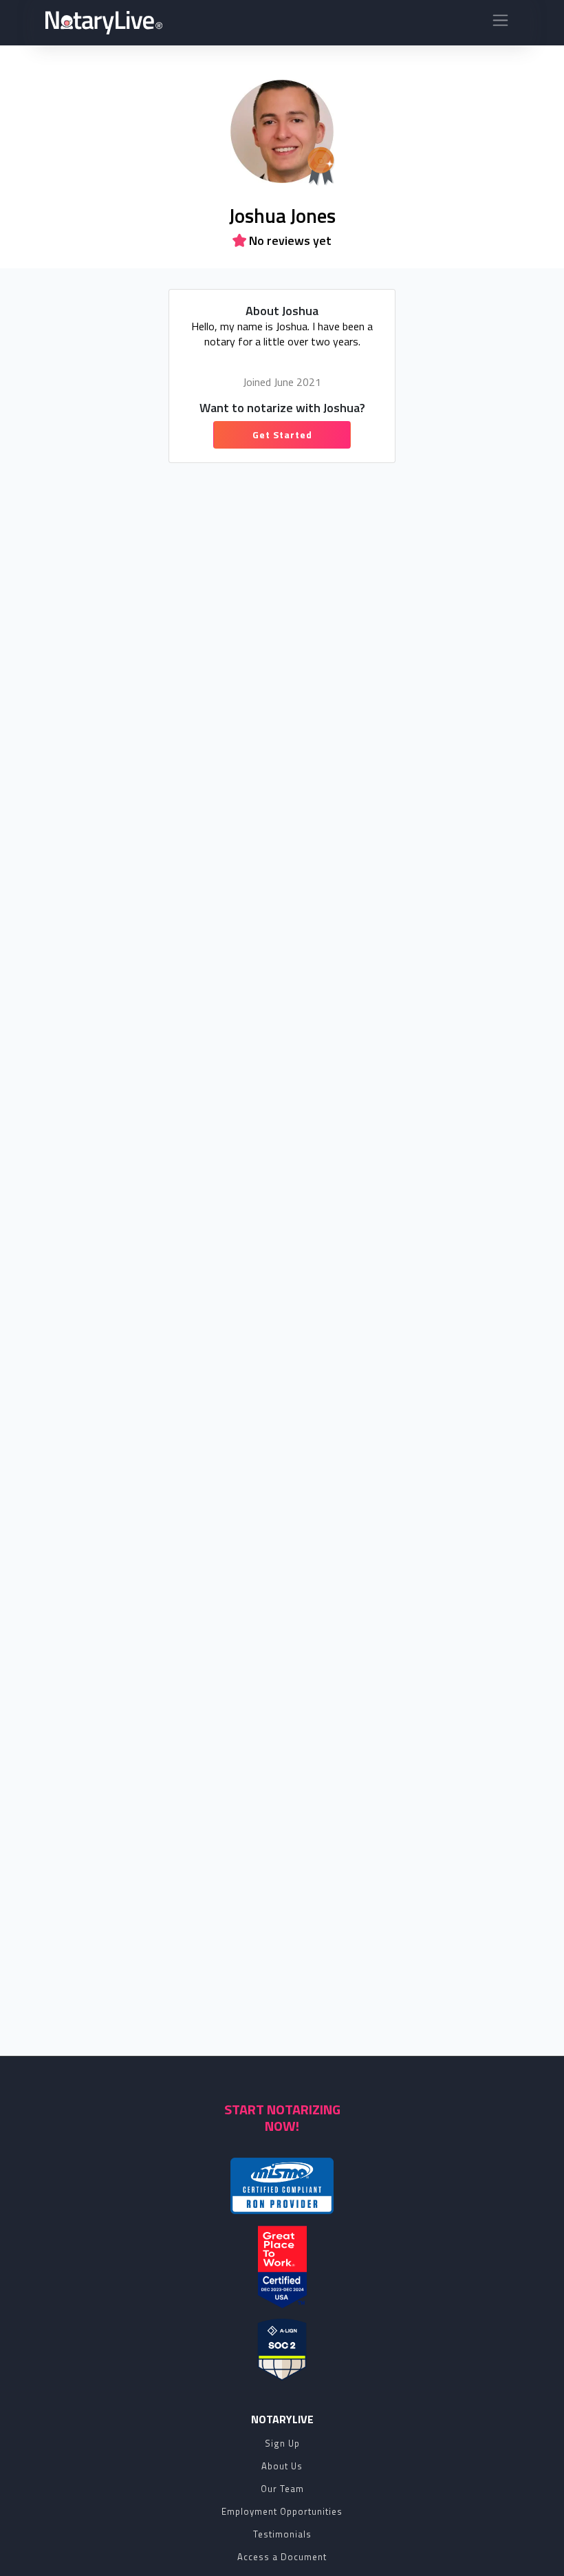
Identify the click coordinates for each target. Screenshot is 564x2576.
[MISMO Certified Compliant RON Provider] (282, 2186)
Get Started (282, 434)
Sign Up (282, 2443)
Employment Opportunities (282, 2511)
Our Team (282, 2489)
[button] (500, 23)
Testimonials (282, 2534)
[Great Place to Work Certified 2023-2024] (282, 2267)
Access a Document (282, 2557)
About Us (282, 2466)
